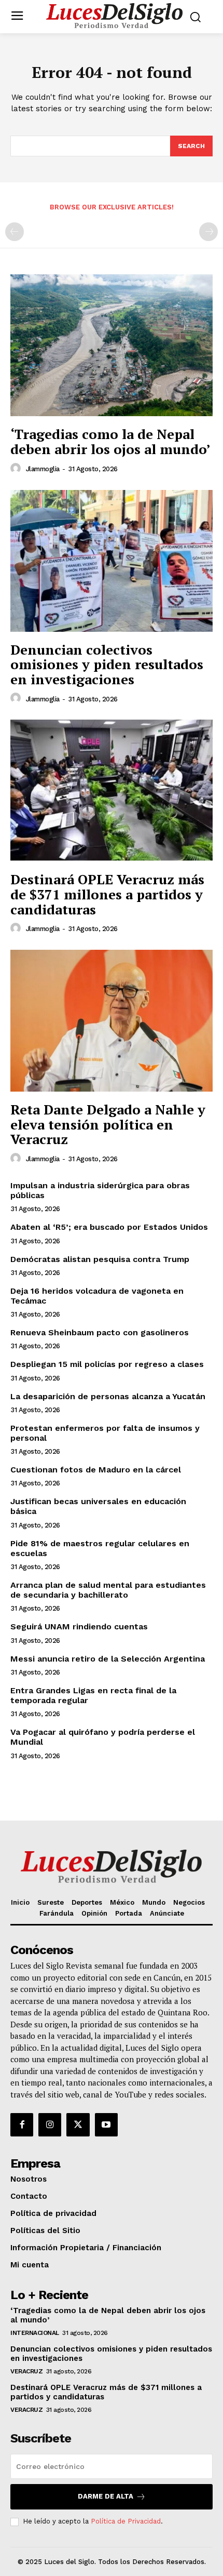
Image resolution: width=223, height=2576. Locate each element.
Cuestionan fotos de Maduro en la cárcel (96, 1470)
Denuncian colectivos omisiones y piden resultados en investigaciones (107, 664)
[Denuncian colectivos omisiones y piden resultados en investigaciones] (112, 561)
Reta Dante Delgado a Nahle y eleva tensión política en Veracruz (108, 1124)
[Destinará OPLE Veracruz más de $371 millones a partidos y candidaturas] (112, 791)
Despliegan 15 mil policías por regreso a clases (107, 1364)
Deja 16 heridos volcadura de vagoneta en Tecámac (97, 1296)
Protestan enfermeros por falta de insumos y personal (105, 1433)
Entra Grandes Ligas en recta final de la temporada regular (93, 1695)
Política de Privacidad (126, 2521)
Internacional (35, 2333)
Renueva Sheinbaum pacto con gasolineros (100, 1332)
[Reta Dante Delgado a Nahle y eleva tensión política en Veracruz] (112, 1021)
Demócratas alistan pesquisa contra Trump (100, 1259)
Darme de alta (106, 2496)
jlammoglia (43, 469)
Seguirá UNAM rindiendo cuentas (79, 1626)
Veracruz (26, 2371)
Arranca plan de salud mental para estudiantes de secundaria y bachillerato (108, 1590)
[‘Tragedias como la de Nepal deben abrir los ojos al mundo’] (112, 345)
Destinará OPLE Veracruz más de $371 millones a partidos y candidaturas (107, 894)
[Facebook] (22, 2124)
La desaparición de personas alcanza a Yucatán (108, 1396)
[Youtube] (106, 2124)
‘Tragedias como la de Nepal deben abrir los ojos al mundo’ (110, 441)
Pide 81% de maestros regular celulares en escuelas (100, 1548)
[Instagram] (50, 2124)
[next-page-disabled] (208, 232)
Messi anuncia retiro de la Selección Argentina (108, 1659)
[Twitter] (78, 2124)
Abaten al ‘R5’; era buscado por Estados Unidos (109, 1227)
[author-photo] (17, 469)
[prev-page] (15, 232)
